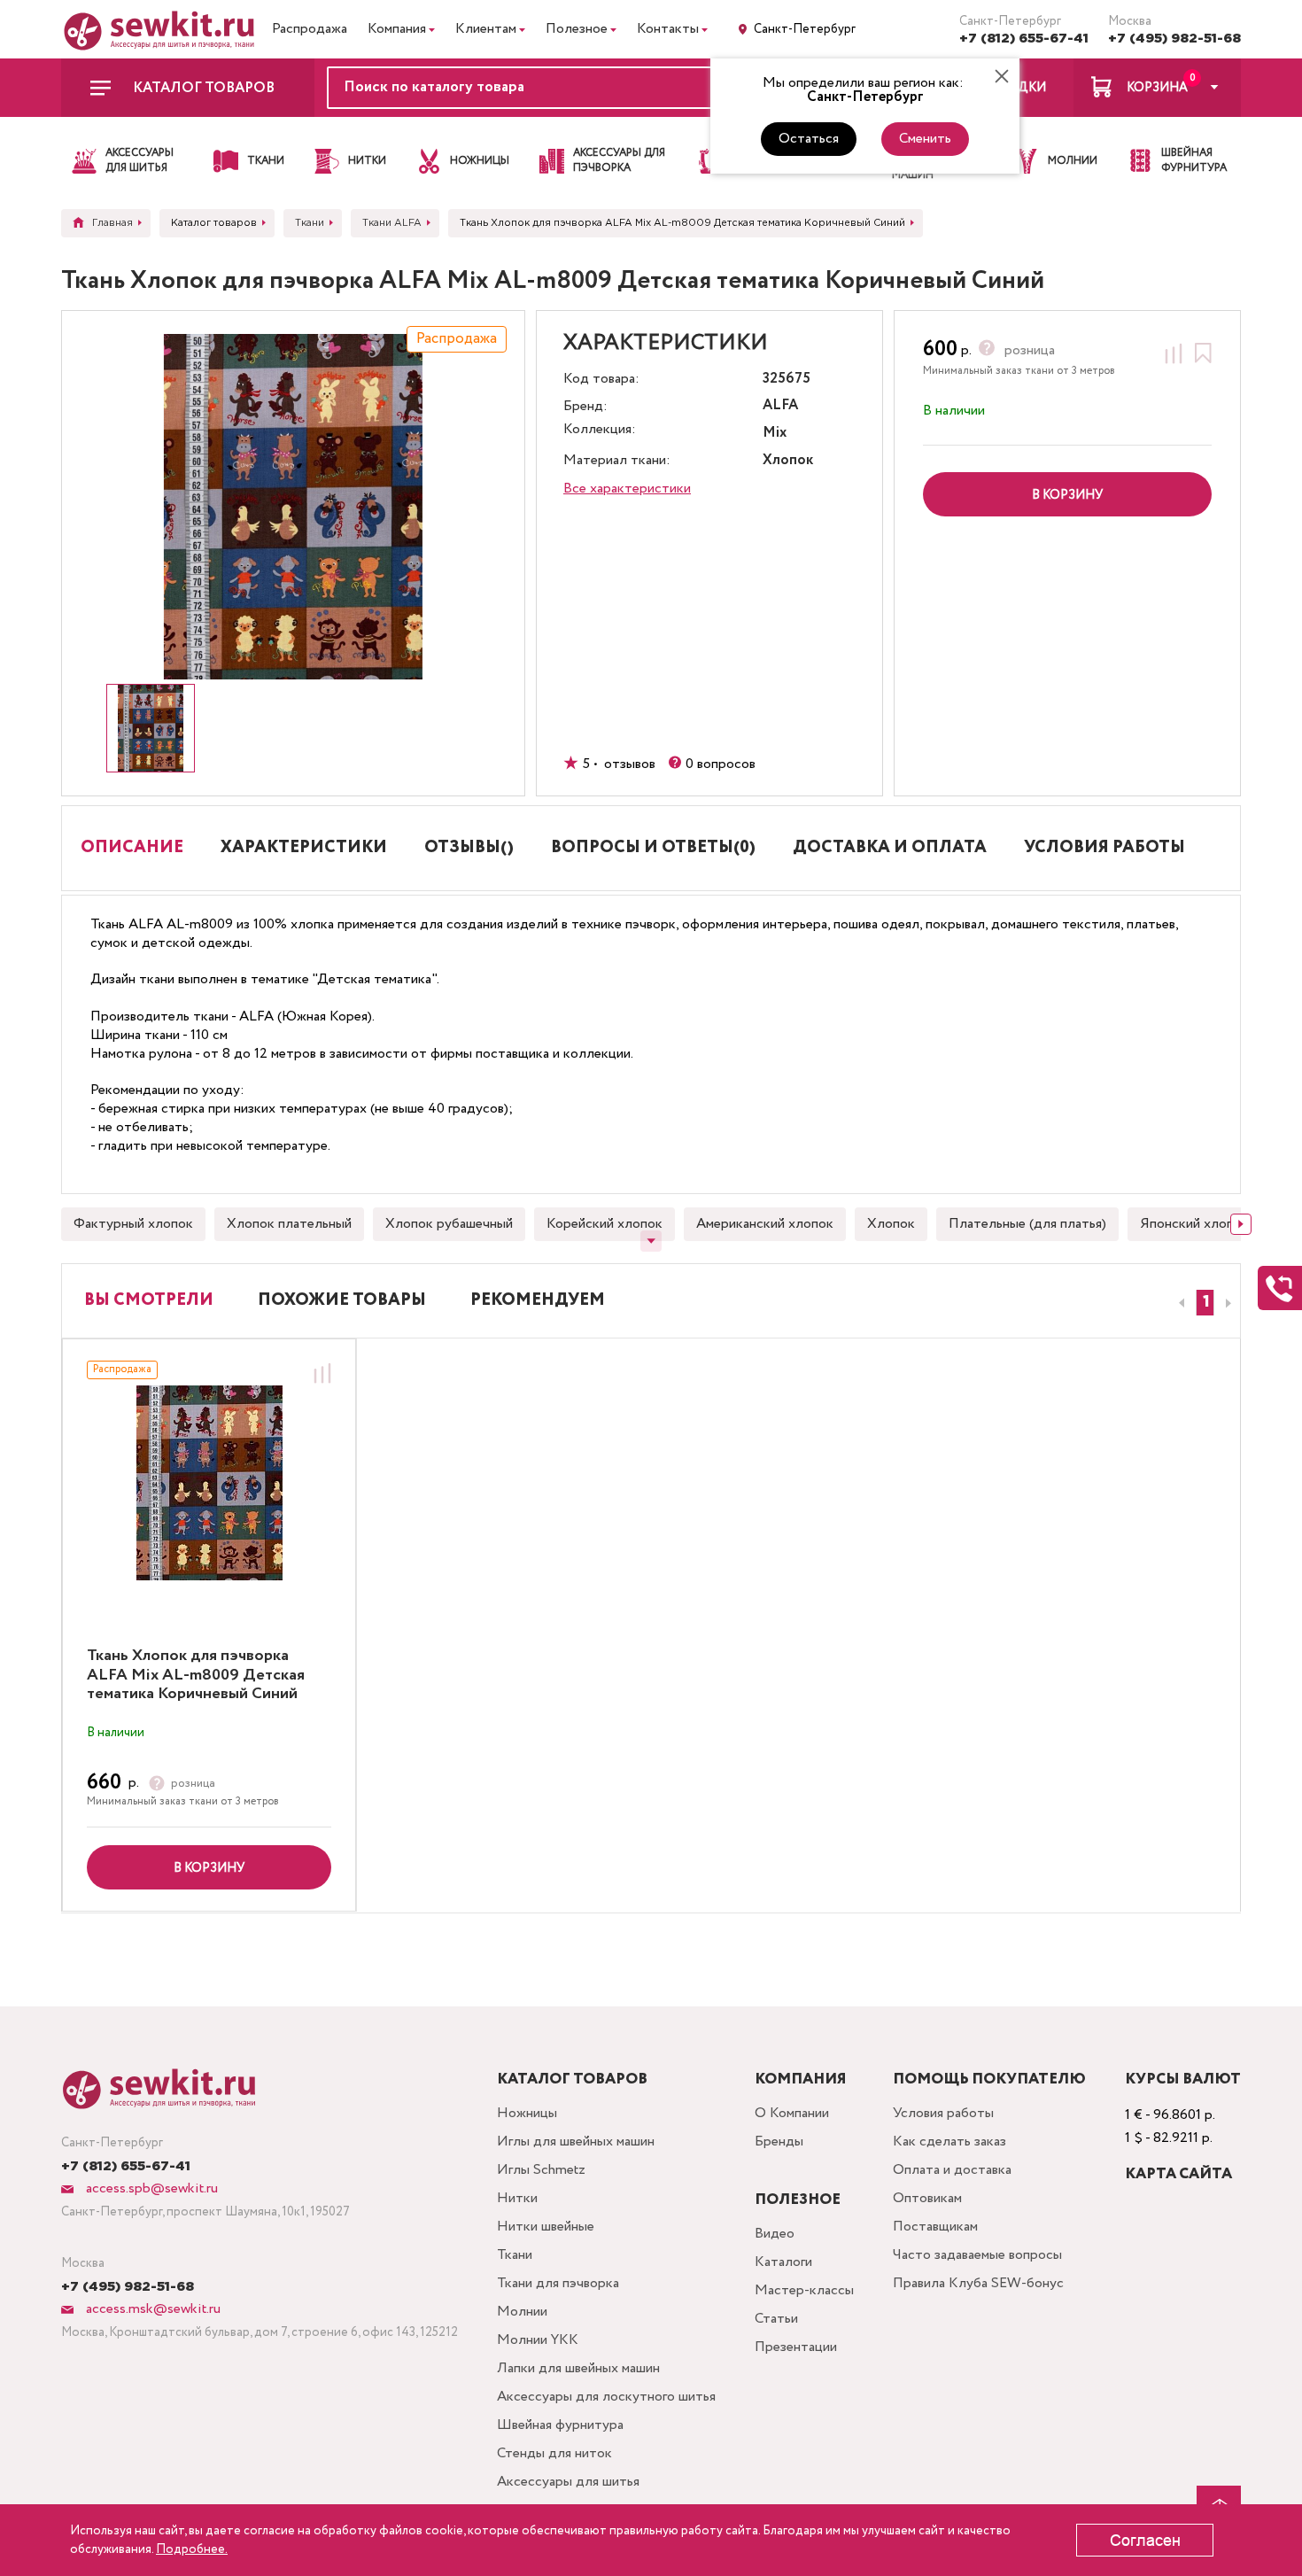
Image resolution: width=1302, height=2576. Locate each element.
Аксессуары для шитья (568, 2482)
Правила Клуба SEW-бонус (978, 2283)
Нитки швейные (546, 2227)
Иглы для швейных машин (576, 2141)
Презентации (796, 2347)
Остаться (809, 139)
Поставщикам (935, 2227)
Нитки (517, 2198)
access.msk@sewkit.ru (151, 2309)
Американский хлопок (765, 1224)
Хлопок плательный (289, 1224)
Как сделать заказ (949, 2141)
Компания (397, 29)
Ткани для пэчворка (558, 2283)
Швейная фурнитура (560, 2425)
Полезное (577, 29)
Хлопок (891, 1224)
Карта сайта (1178, 2174)
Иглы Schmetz (541, 2170)
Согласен (1145, 2541)
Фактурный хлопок (133, 1224)
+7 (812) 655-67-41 (1024, 39)
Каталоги (783, 2262)
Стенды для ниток (554, 2453)
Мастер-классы (804, 2290)
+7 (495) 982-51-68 (1174, 39)
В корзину (209, 1868)
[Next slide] (1241, 1224)
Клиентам (486, 29)
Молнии (522, 2312)
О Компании (792, 2113)
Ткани (515, 2255)
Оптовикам (927, 2198)
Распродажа (310, 29)
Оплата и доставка (952, 2170)
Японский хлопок (1194, 1224)
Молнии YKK (538, 2340)
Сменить (925, 139)
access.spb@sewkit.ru (150, 2188)
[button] (1205, 1303)
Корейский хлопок (604, 1224)
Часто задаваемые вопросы (977, 2255)
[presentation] (1179, 1303)
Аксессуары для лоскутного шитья (606, 2397)
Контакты (668, 29)
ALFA (780, 406)
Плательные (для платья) (1027, 1224)
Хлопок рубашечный (449, 1224)
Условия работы (943, 2113)
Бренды (779, 2141)
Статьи (776, 2319)
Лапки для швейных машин (578, 2368)
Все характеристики (627, 489)
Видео (775, 2234)
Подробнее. (192, 2549)
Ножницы (527, 2113)
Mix (775, 434)
